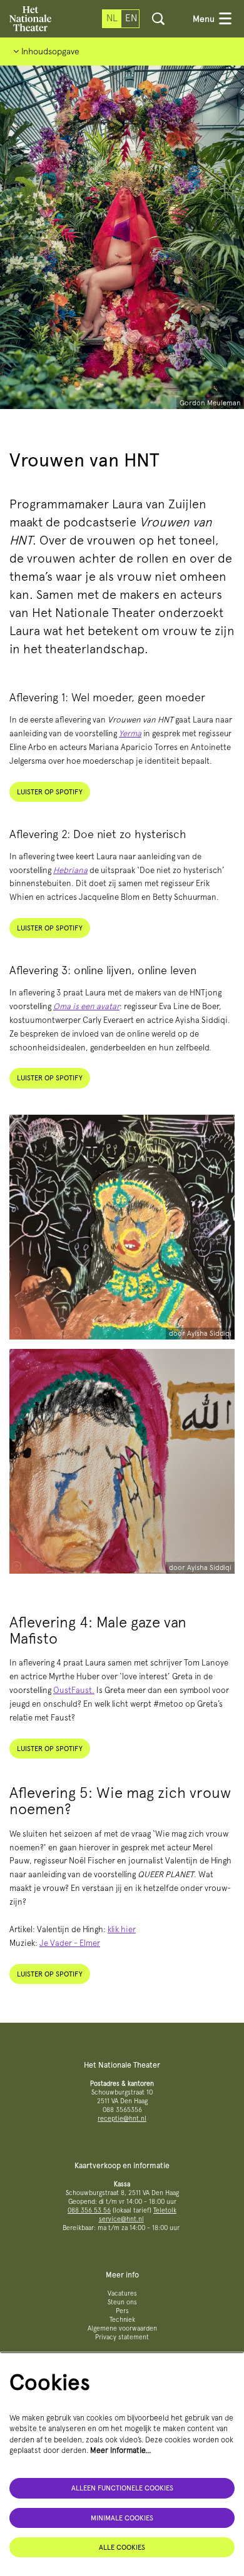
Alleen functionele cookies (122, 2488)
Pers (122, 2311)
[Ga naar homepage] (30, 19)
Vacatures (122, 2293)
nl (112, 18)
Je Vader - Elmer (70, 1943)
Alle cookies (122, 2547)
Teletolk (165, 2210)
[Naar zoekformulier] (158, 19)
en (131, 18)
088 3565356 (122, 2110)
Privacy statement (122, 2337)
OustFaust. (74, 1690)
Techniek (122, 2320)
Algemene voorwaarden (122, 2328)
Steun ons (122, 2302)
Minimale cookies (122, 2518)
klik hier (122, 1929)
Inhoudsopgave (49, 51)
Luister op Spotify (50, 792)
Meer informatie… (121, 2450)
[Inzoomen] (17, 1332)
